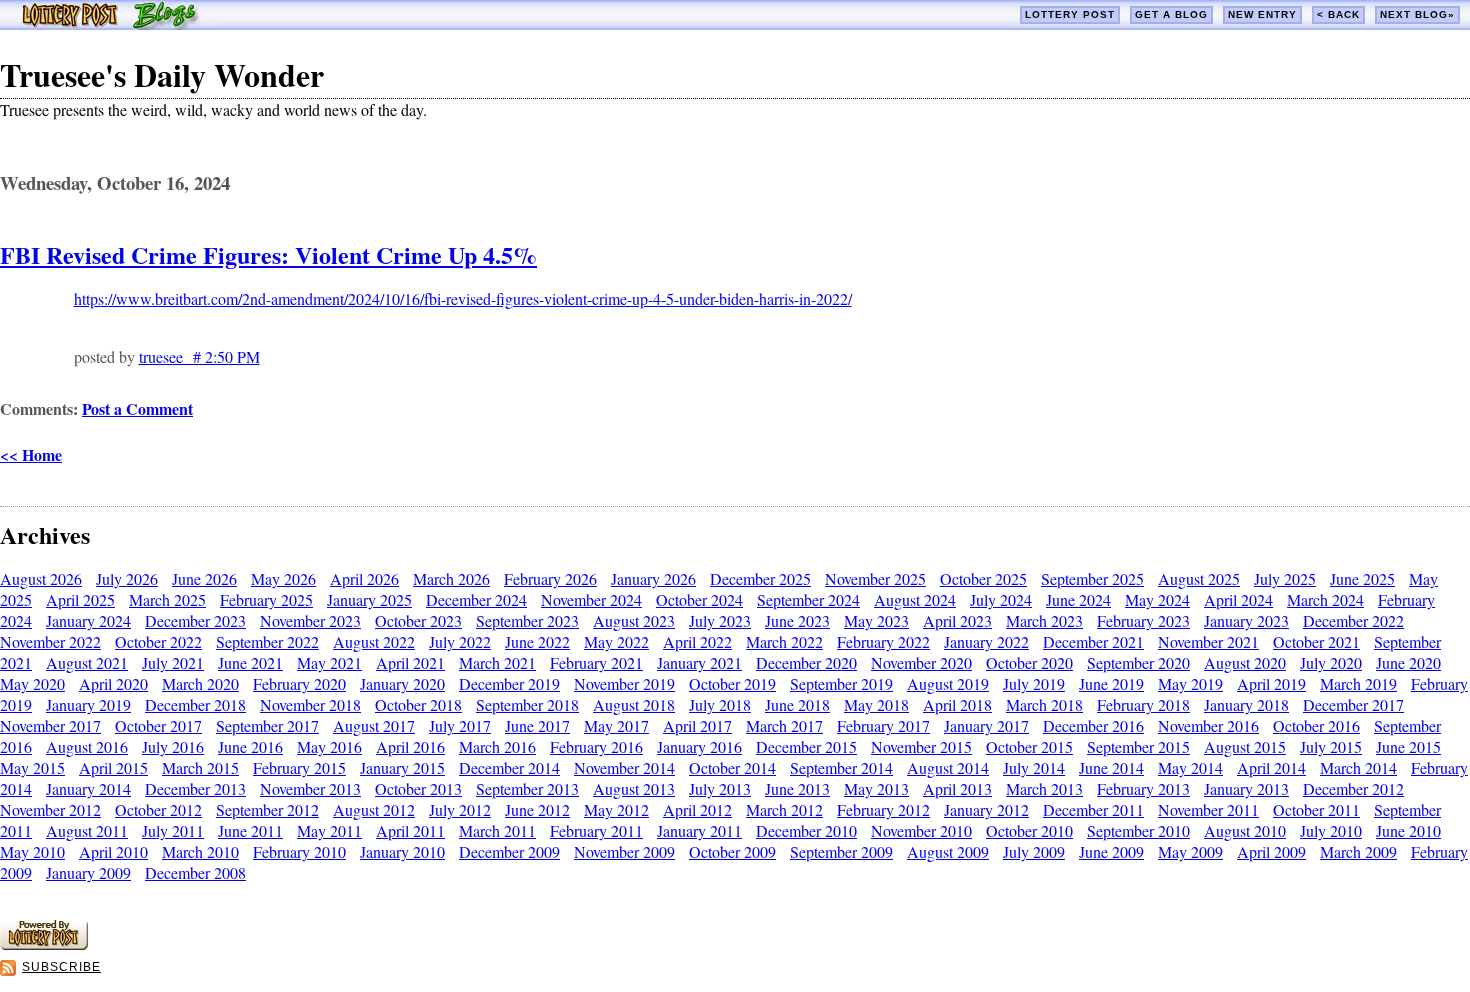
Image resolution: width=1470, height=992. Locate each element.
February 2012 (883, 809)
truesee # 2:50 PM (199, 356)
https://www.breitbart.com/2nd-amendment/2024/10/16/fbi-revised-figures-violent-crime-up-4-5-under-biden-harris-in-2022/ (463, 298)
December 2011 (1093, 809)
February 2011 (596, 830)
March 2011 (497, 830)
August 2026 (41, 578)
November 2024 (591, 599)
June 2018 (797, 704)
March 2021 (497, 662)
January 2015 (402, 767)
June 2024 (1078, 599)
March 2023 (1044, 620)
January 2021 (699, 662)
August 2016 (87, 746)
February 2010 (299, 851)
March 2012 (784, 809)
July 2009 (1034, 851)
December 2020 (806, 662)
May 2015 (32, 767)
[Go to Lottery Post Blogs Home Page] (110, 23)
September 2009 (841, 851)
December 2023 (195, 620)
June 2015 (1408, 746)
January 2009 (88, 872)
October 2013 (418, 788)
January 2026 (653, 578)
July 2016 (173, 746)
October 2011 (1316, 809)
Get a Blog (1171, 14)
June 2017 (537, 725)
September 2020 (1138, 662)
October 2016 (1316, 725)
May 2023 (876, 620)
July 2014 (1034, 767)
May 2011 (329, 830)
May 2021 (329, 662)
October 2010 (1029, 830)
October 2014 (732, 767)
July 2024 (1001, 599)
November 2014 (624, 767)
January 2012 (986, 809)
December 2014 (509, 767)
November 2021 (1208, 641)
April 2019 (1271, 683)
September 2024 (808, 599)
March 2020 (200, 683)
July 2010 (1331, 830)
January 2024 (88, 620)
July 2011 (173, 830)
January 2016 (699, 746)
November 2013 (310, 788)
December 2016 (1093, 725)
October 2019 (732, 683)
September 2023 (527, 620)
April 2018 (957, 704)
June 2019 (1111, 683)
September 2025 (1092, 578)
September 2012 (267, 809)
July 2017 (460, 725)
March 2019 (1358, 683)
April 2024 (1238, 599)
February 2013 (1143, 788)
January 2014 (88, 788)
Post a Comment (137, 408)
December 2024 (476, 599)
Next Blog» (1417, 14)
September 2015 (1138, 746)
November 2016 (1208, 725)
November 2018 (310, 704)
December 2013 (195, 788)
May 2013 (876, 788)
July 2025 (1285, 578)
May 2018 (876, 704)
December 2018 (195, 704)
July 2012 (460, 809)
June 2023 (797, 620)
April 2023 (957, 620)
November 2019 (624, 683)
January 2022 (986, 641)
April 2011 (410, 830)
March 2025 (167, 599)
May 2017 (616, 725)
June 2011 (250, 830)
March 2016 (497, 746)
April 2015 (113, 767)
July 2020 (1331, 662)
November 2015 (921, 746)
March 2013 (1044, 788)
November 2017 (50, 725)
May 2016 (329, 746)
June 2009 (1111, 851)
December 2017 (1353, 704)
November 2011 (1208, 809)
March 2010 (200, 851)
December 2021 (1093, 641)
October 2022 (158, 641)
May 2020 (32, 683)
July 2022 (460, 641)
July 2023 (720, 620)
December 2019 (509, 683)
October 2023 (418, 620)
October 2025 (983, 578)
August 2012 (374, 809)
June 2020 (1408, 662)
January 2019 (88, 704)
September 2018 (527, 704)
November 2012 (50, 809)
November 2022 (50, 641)
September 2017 (267, 725)
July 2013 (720, 788)
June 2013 (797, 788)
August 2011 (87, 830)
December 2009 (509, 851)
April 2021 (410, 662)
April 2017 (697, 725)
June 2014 (1111, 767)
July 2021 (173, 662)
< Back (1338, 14)
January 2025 (369, 599)
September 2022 (267, 641)
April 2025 (80, 599)
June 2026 (204, 578)
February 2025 (266, 599)
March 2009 (1358, 851)
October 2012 (158, 809)
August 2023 (634, 620)
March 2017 (784, 725)
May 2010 (32, 851)
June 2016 (250, 746)
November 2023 (310, 620)
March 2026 (451, 578)
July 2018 (720, 704)
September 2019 (841, 683)
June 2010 (1408, 830)
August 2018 (634, 704)
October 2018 (418, 704)
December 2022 (1353, 620)
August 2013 (634, 788)
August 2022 (374, 641)
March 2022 (784, 641)
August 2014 (948, 767)
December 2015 (806, 746)
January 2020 (402, 683)
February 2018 (1143, 704)
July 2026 (127, 578)
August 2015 (1245, 746)
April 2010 (113, 851)
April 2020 (113, 683)
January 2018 (1246, 704)
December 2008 (195, 872)
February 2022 (883, 641)
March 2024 (1325, 599)
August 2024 (915, 599)
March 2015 (200, 767)
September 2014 (841, 767)
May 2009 (1190, 851)
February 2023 (1143, 620)
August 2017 (374, 725)
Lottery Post (1070, 14)
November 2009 (624, 851)
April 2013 (957, 788)
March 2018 (1044, 704)
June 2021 (250, 662)
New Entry (1262, 14)
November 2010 (921, 830)
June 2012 (537, 809)
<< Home (31, 454)
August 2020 (1245, 662)
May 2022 (616, 641)
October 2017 (158, 725)
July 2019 (1034, 683)
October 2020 (1029, 662)
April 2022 (697, 641)
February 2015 (299, 767)
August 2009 (948, 851)
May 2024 (1157, 599)
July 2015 (1331, 746)
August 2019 (948, 683)
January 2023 (1246, 620)
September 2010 (1138, 830)
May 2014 (1190, 767)
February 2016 (596, 746)
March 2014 (1358, 767)
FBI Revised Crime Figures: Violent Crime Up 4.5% (268, 254)
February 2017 (883, 725)
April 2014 (1271, 767)
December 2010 (806, 830)
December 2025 (760, 578)
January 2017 (986, 725)
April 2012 (697, 809)
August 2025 (1199, 578)
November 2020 (921, 662)
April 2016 (410, 746)
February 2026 (550, 578)
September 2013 (527, 788)
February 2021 (596, 662)
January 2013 (1246, 788)
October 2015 (1029, 746)
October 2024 (699, 599)
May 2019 (1190, 683)
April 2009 (1271, 851)
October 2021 (1316, 641)
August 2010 (1245, 830)
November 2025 (875, 578)
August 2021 (87, 662)
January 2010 (402, 851)
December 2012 (1353, 788)
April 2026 (364, 578)
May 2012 (616, 809)
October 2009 (732, 851)
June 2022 (537, 641)
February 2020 (299, 683)
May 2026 (283, 578)
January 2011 (699, 830)
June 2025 (1362, 578)
